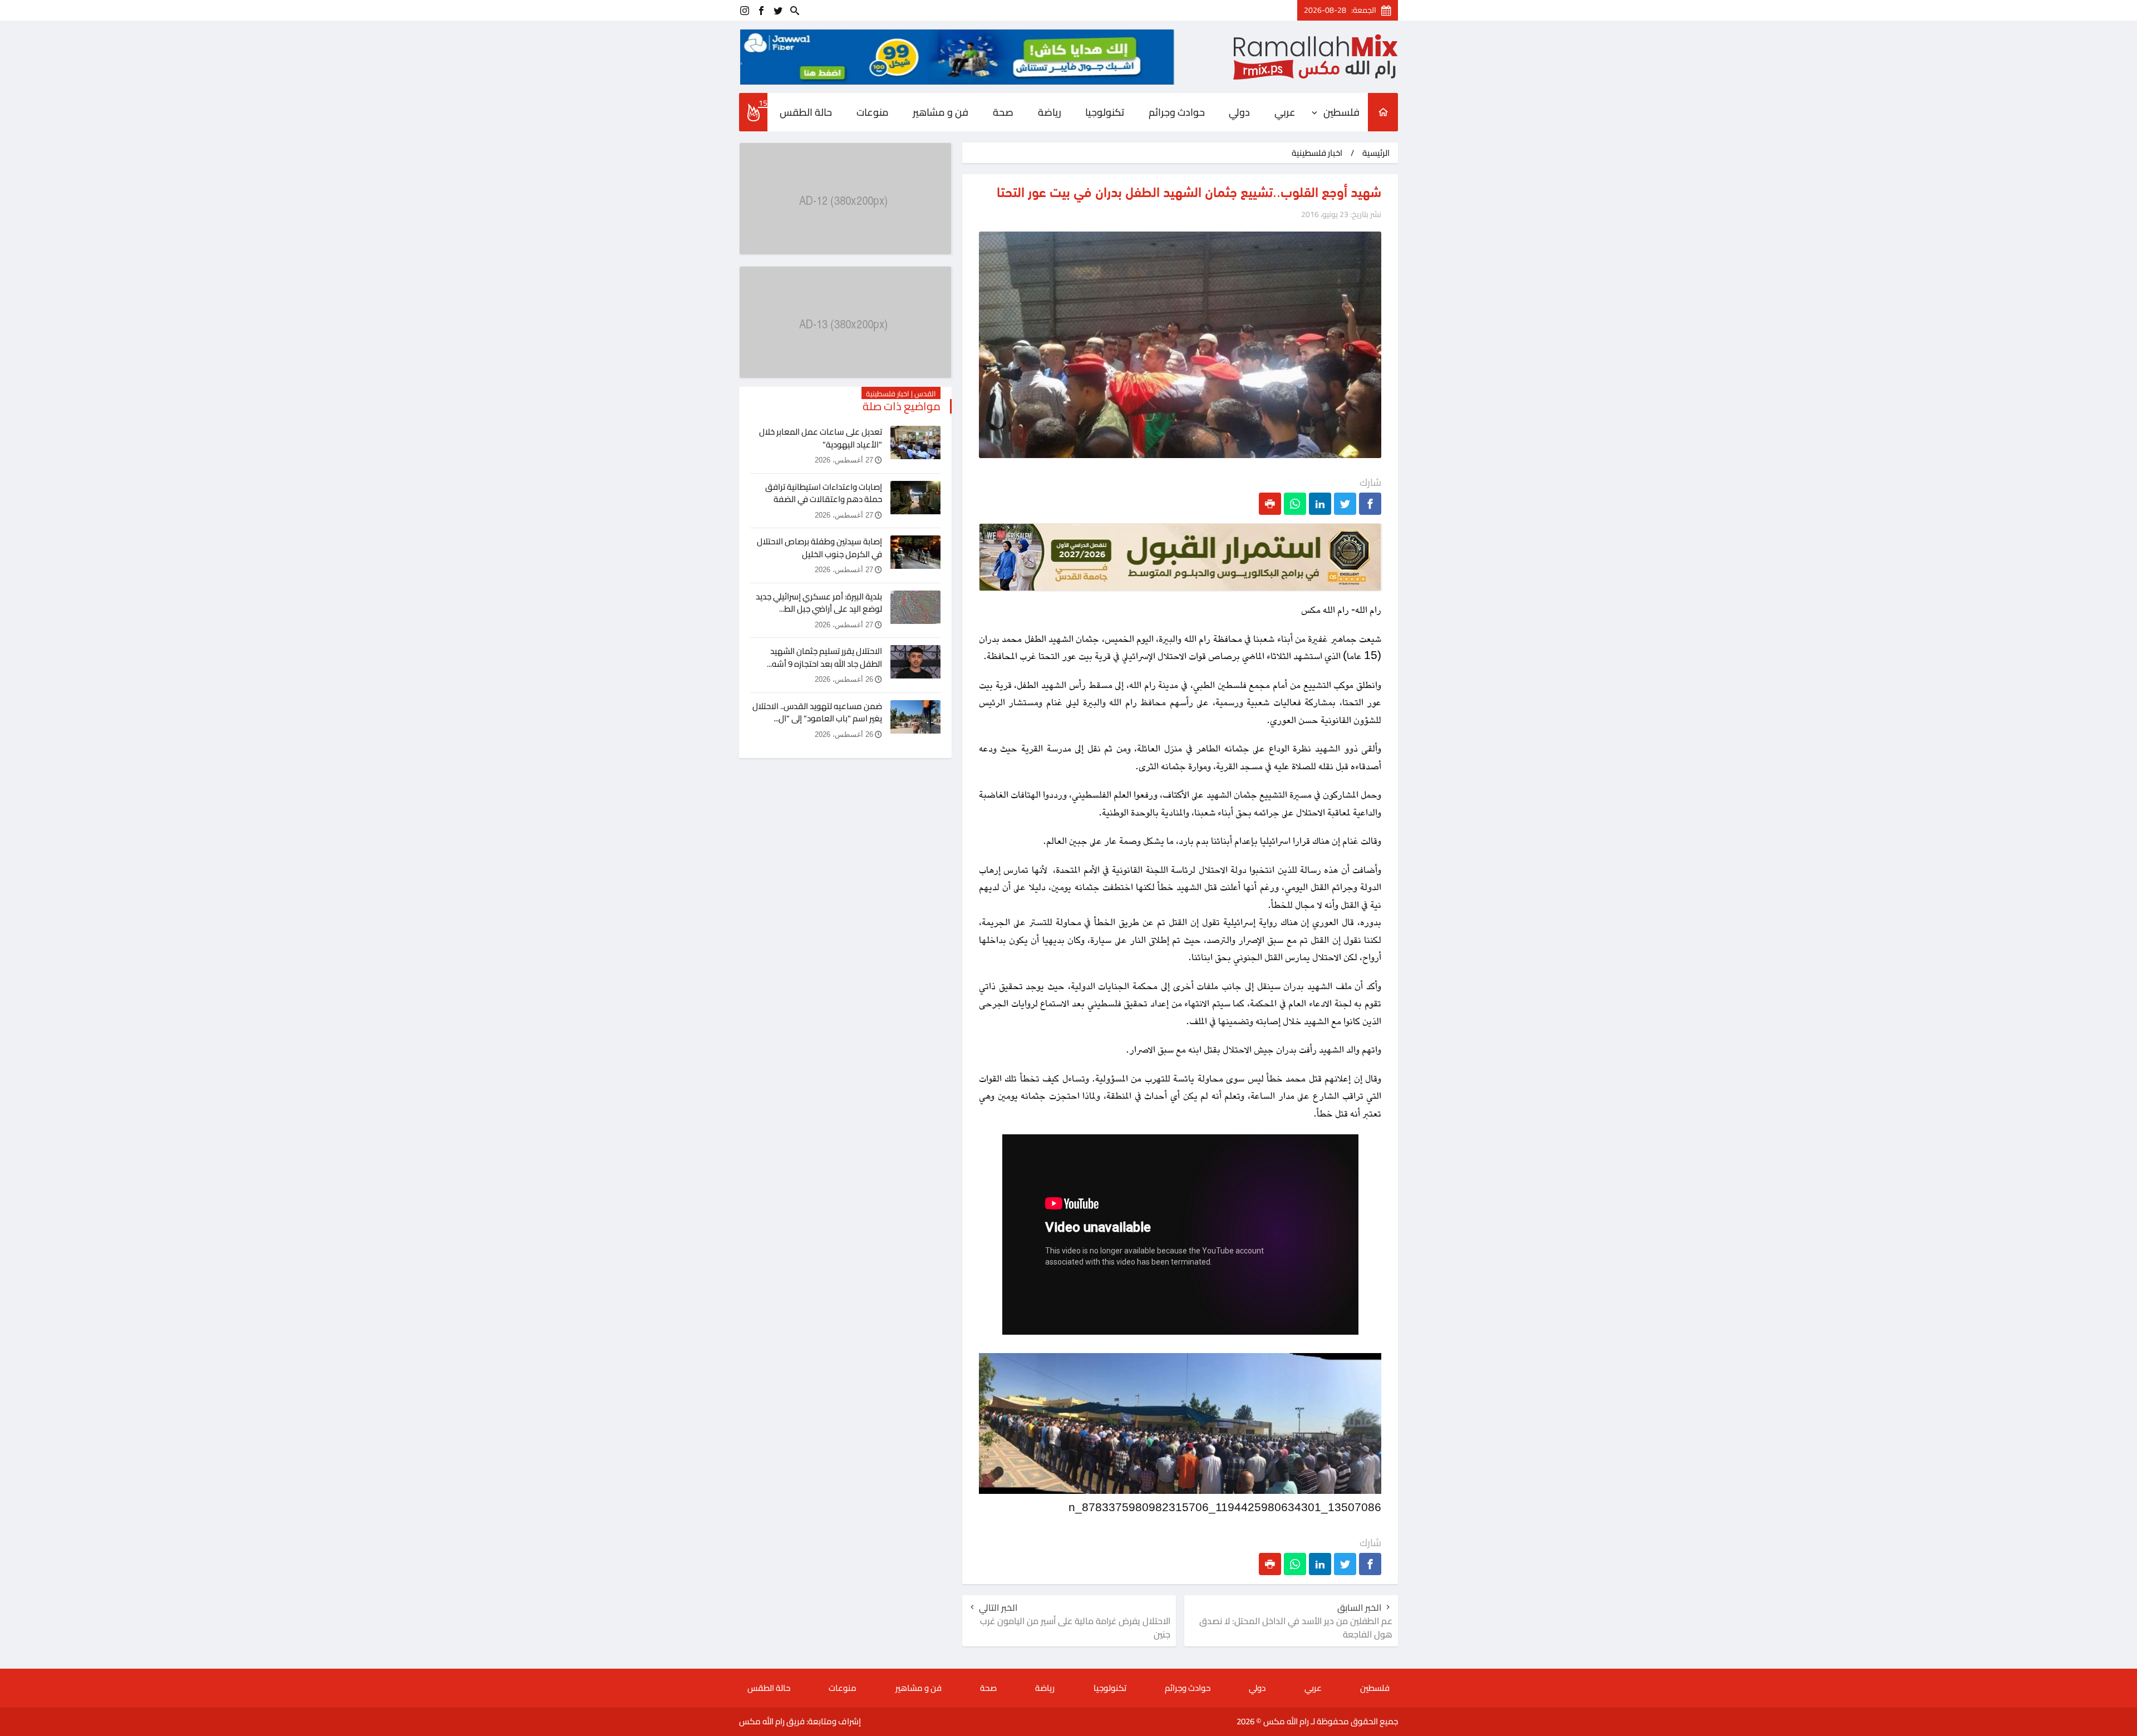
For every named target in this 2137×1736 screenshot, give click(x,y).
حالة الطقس (806, 112)
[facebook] (761, 10)
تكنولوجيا (1105, 112)
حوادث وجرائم (1177, 112)
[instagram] (745, 10)
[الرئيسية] (1383, 112)
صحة (1003, 112)
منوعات (873, 112)
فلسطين (1341, 112)
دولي (1239, 112)
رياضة (1050, 112)
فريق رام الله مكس (772, 1721)
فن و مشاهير (941, 112)
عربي (1285, 112)
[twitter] (778, 10)
